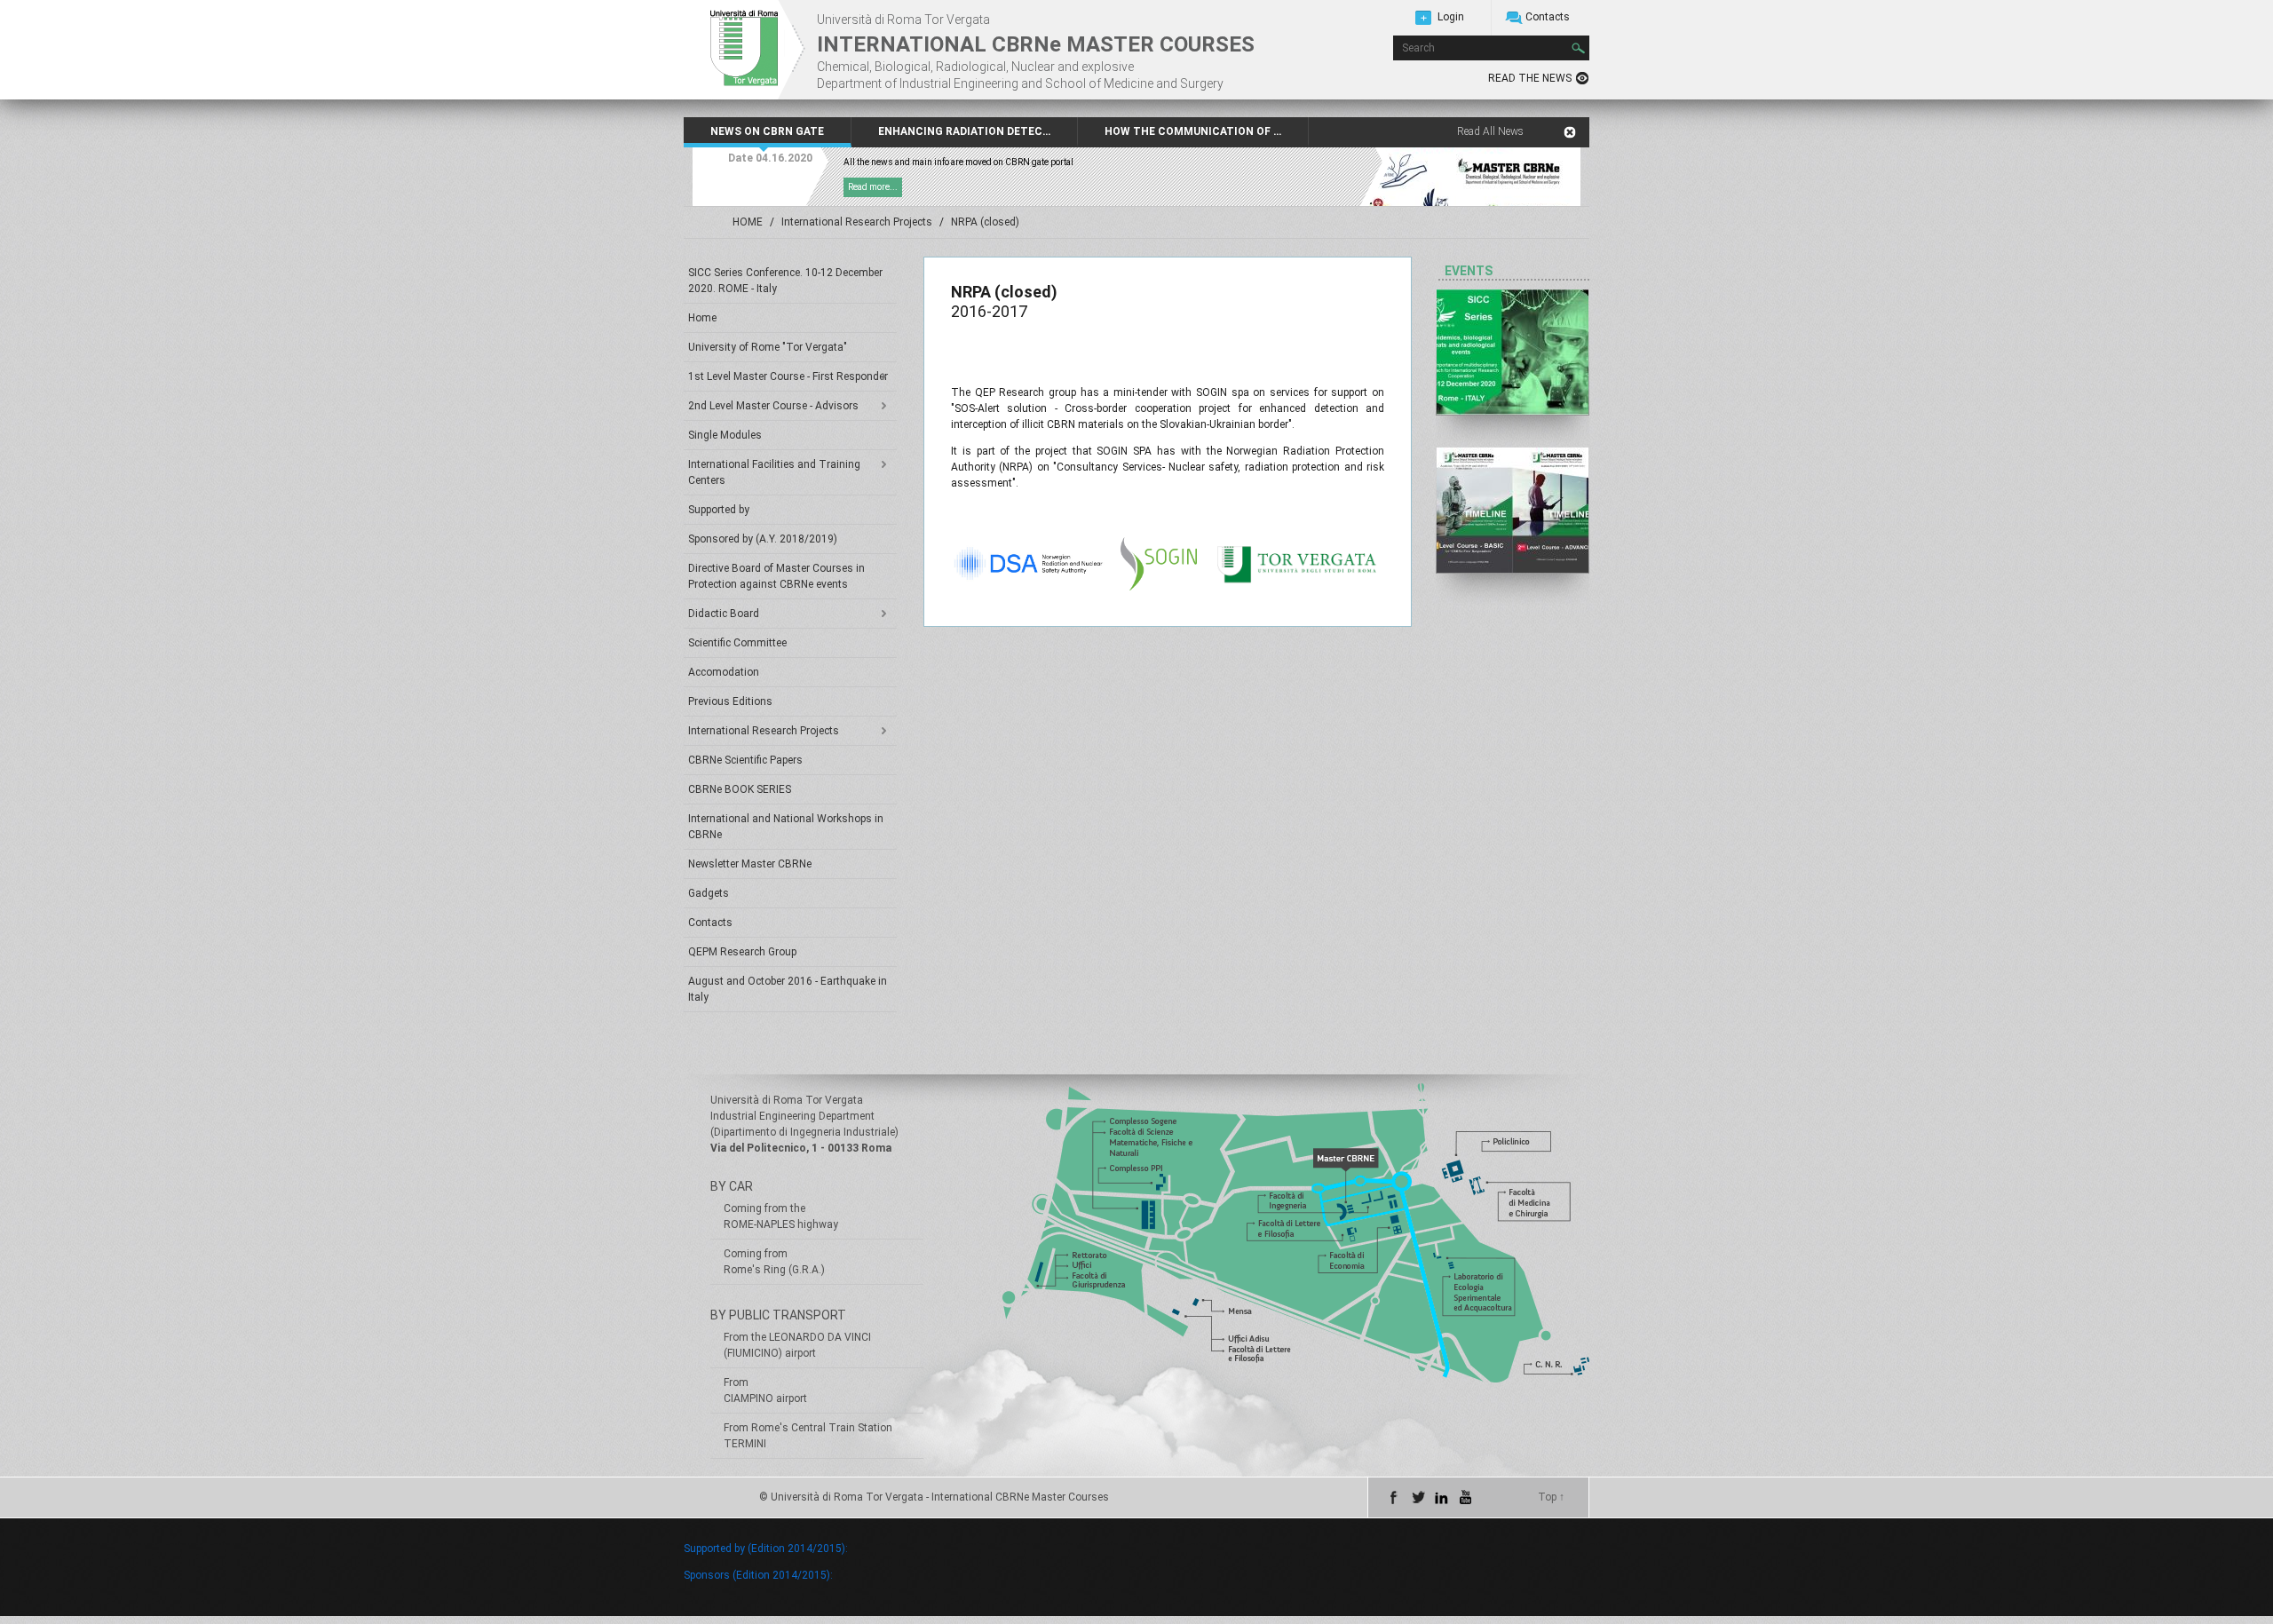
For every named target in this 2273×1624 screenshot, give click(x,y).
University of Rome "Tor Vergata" (768, 347)
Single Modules (725, 435)
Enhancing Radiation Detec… (964, 131)
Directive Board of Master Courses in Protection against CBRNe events (776, 576)
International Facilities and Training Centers (774, 472)
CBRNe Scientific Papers (745, 760)
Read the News (1530, 78)
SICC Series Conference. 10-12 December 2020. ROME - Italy (785, 281)
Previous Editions (730, 701)
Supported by (719, 510)
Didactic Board (724, 614)
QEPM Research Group (742, 952)
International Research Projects (857, 222)
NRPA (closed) (985, 222)
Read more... (873, 187)
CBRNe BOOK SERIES (740, 789)
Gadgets (709, 893)
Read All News (1490, 131)
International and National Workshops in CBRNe (786, 827)
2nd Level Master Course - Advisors (773, 406)
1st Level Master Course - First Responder (788, 376)
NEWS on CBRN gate (767, 131)
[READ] (1512, 352)
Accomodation (724, 672)
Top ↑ (1551, 1497)
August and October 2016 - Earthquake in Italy (788, 989)
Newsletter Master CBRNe (750, 864)
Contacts (1548, 17)
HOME (748, 222)
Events (1469, 271)
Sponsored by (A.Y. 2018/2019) (763, 539)
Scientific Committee (737, 643)
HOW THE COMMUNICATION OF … (1193, 131)
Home (702, 318)
